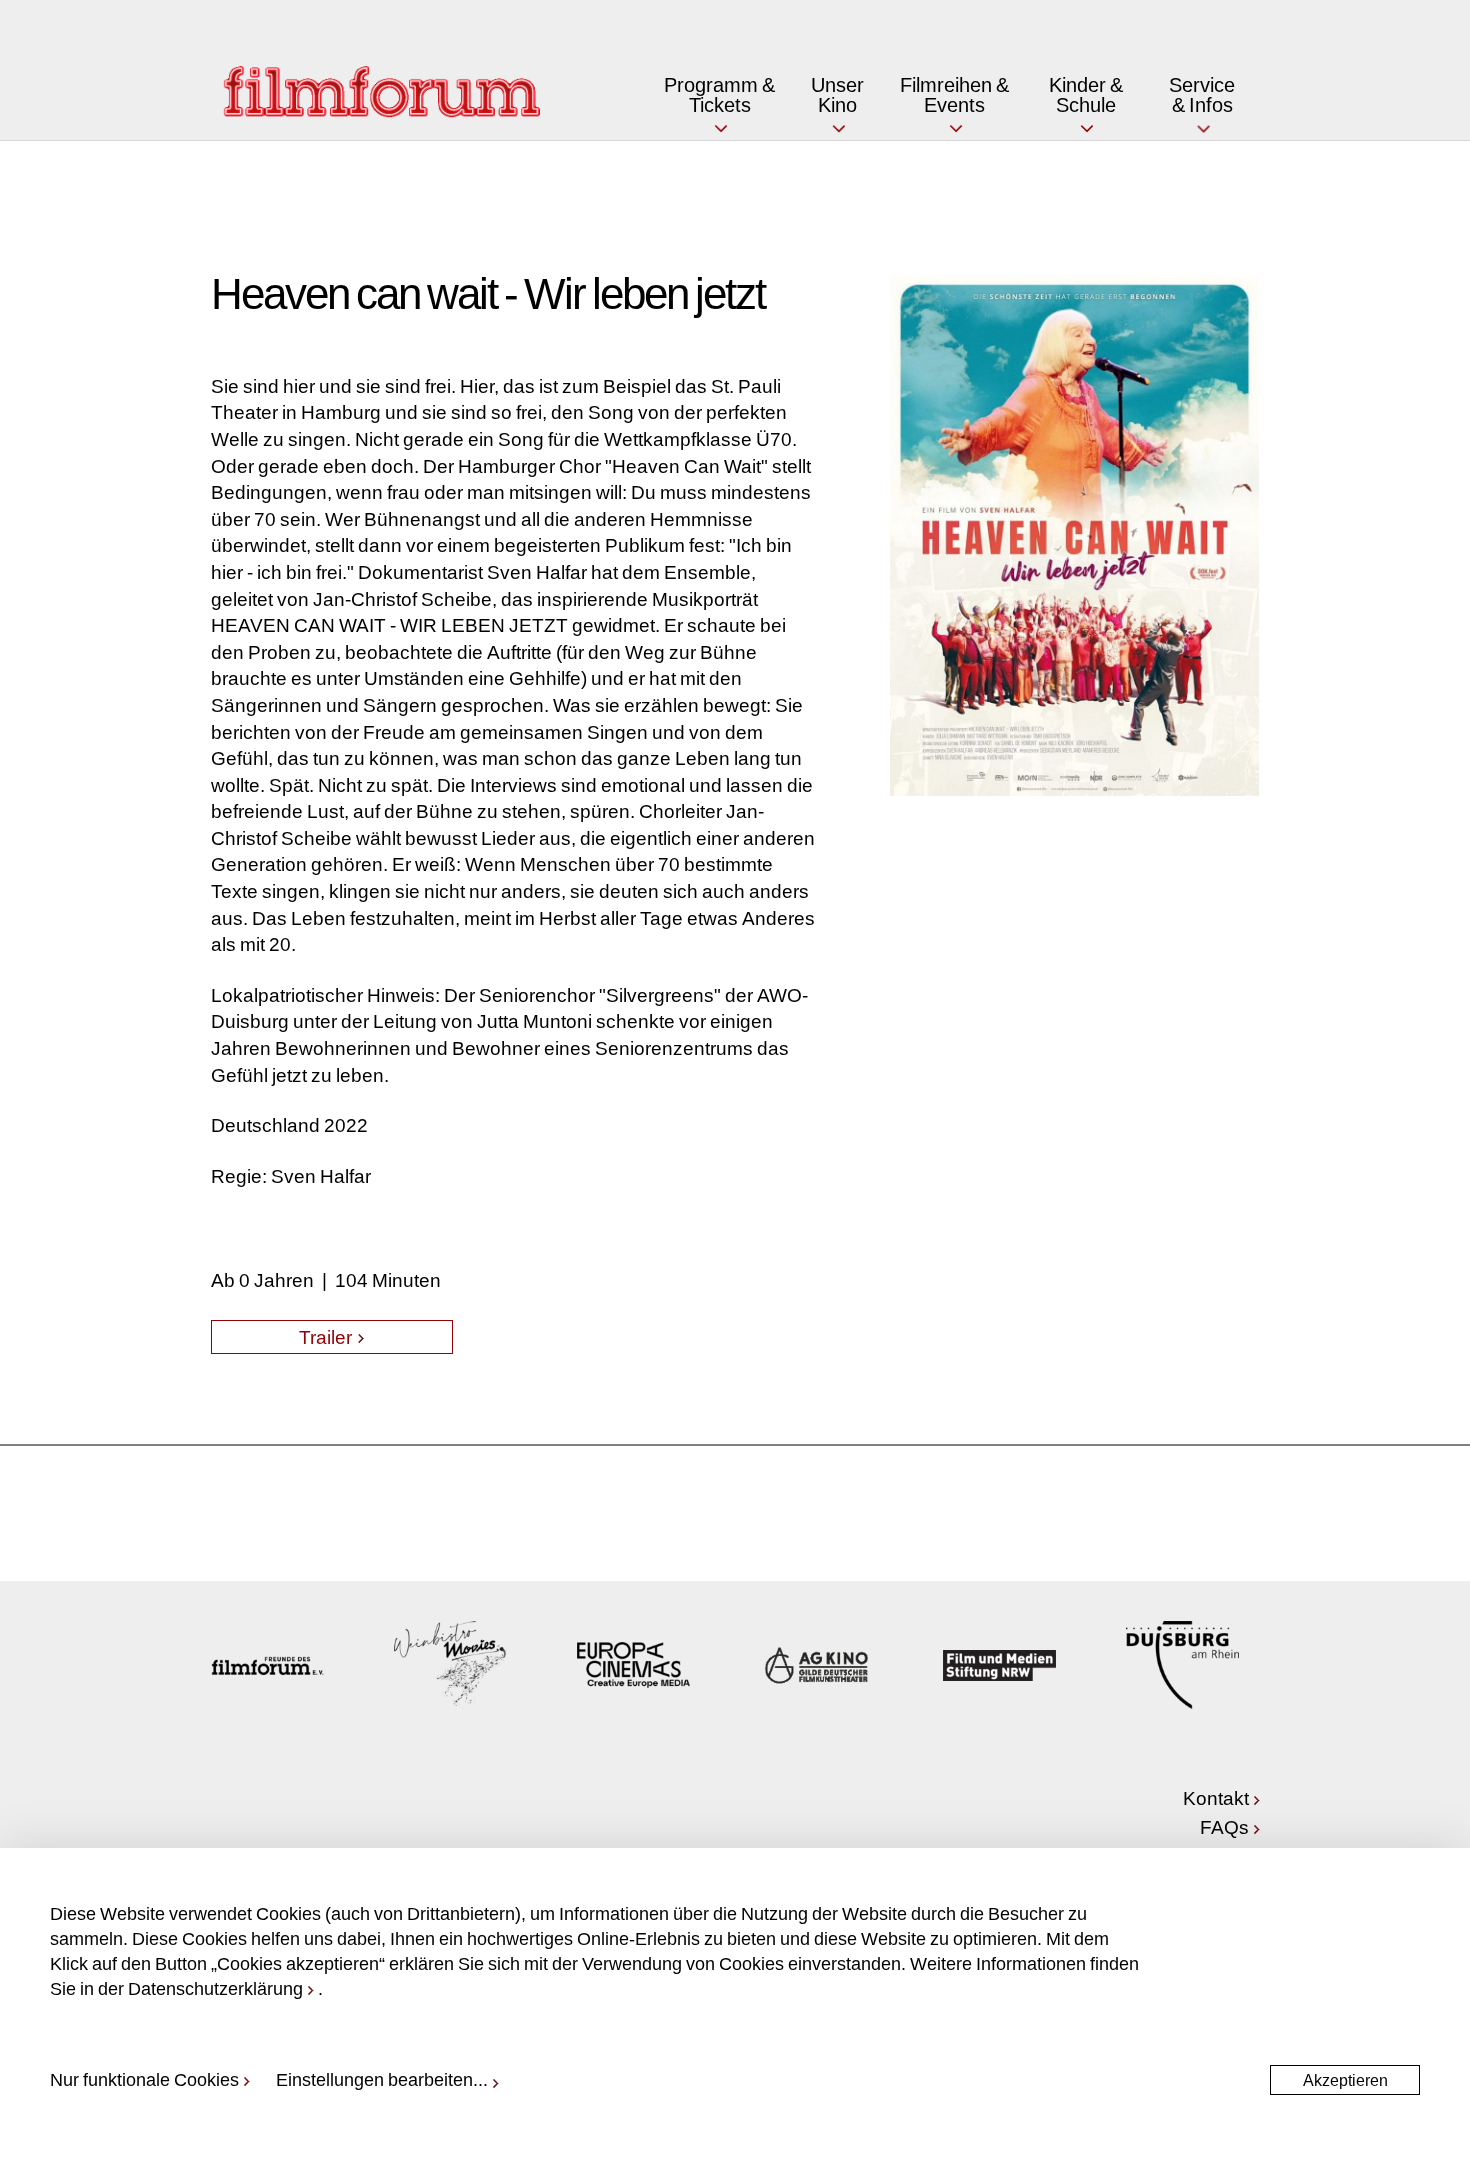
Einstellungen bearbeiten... (382, 2079)
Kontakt (1216, 1797)
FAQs (1224, 1826)
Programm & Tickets (719, 94)
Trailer (327, 1336)
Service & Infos (1202, 94)
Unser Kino (837, 94)
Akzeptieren (1345, 2079)
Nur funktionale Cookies (144, 2079)
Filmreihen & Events (954, 94)
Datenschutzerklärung (215, 1988)
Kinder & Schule (1086, 94)
